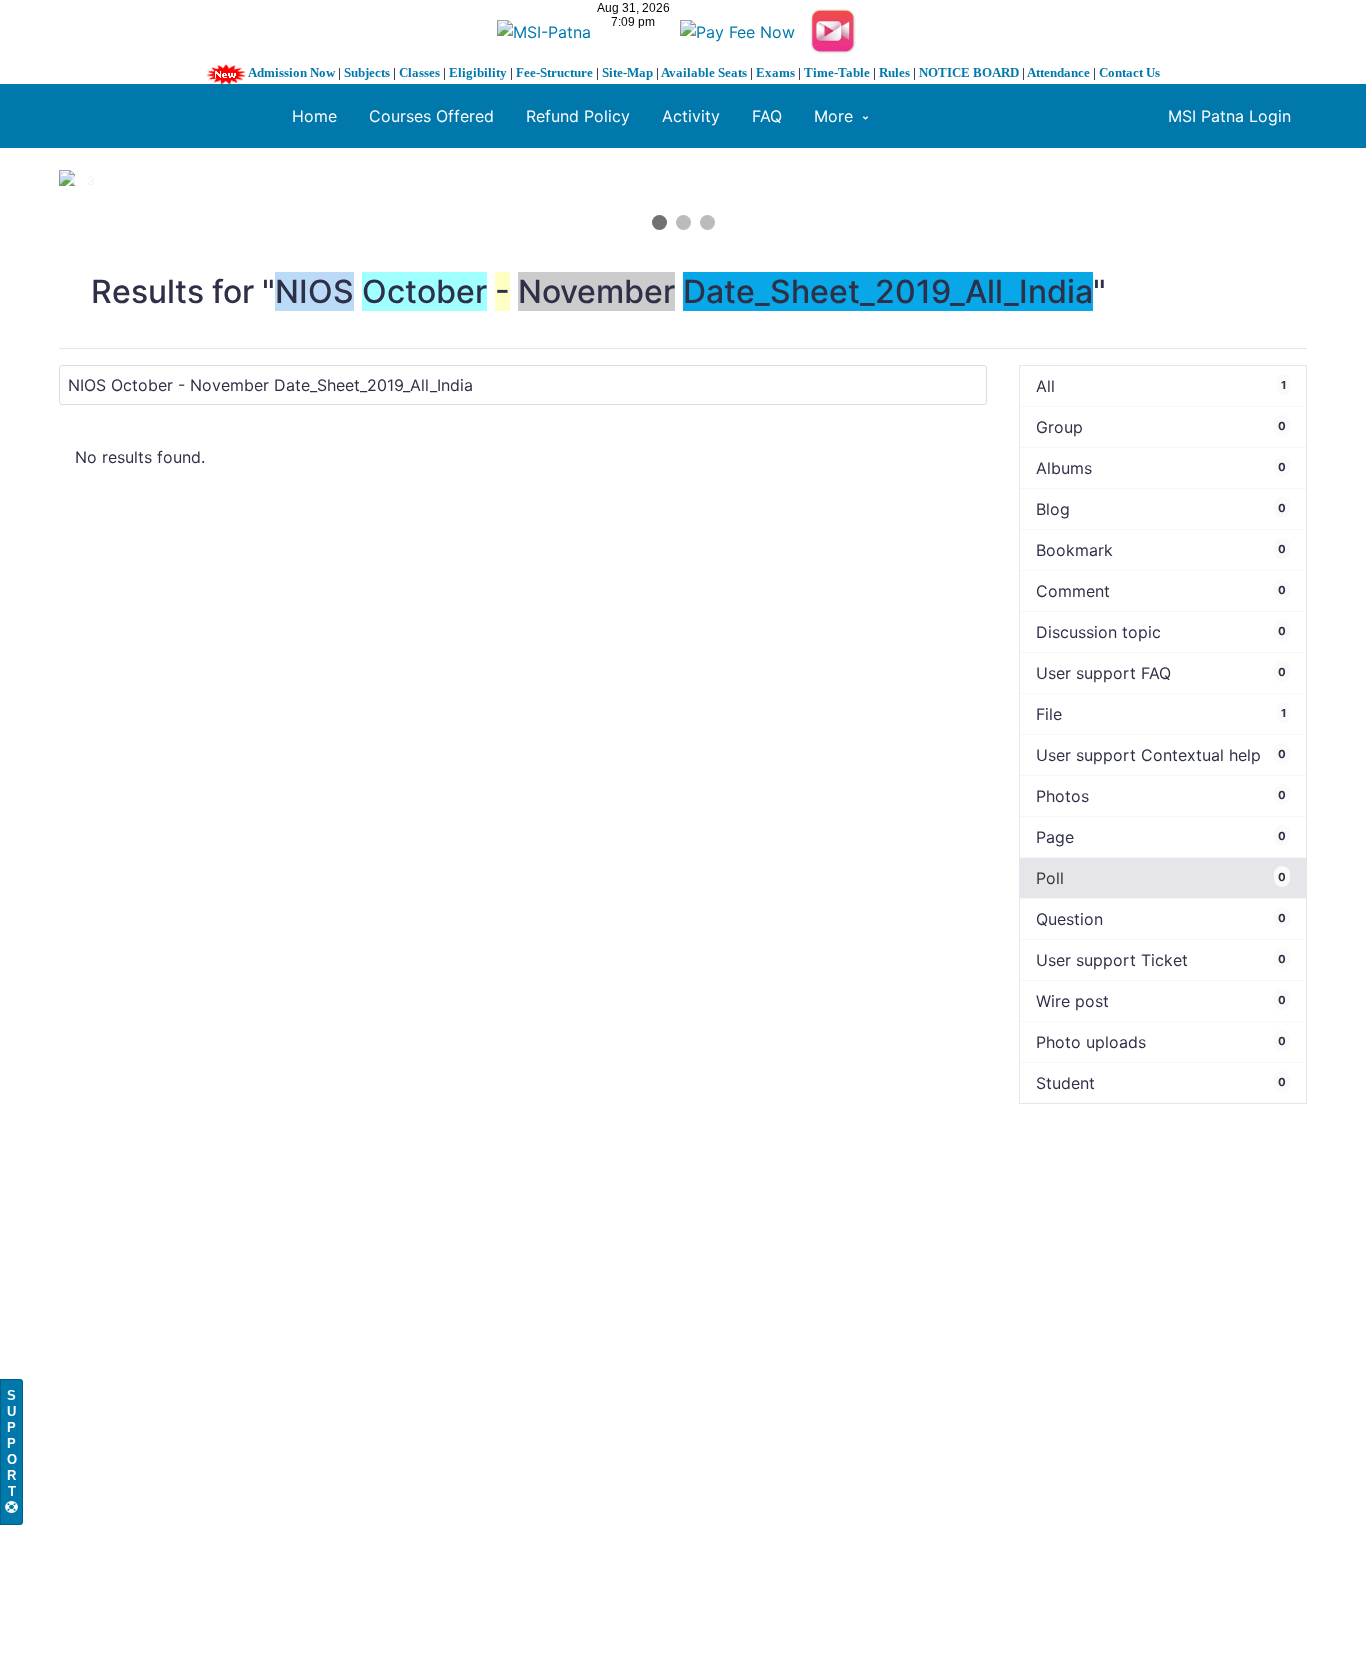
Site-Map (627, 72)
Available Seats (704, 72)
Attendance (1058, 72)
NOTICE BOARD (969, 72)
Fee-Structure (554, 72)
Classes (419, 72)
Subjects (367, 72)
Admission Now (291, 72)
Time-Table (837, 72)
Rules (894, 72)
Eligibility (478, 72)
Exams (775, 72)
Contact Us (1129, 72)
